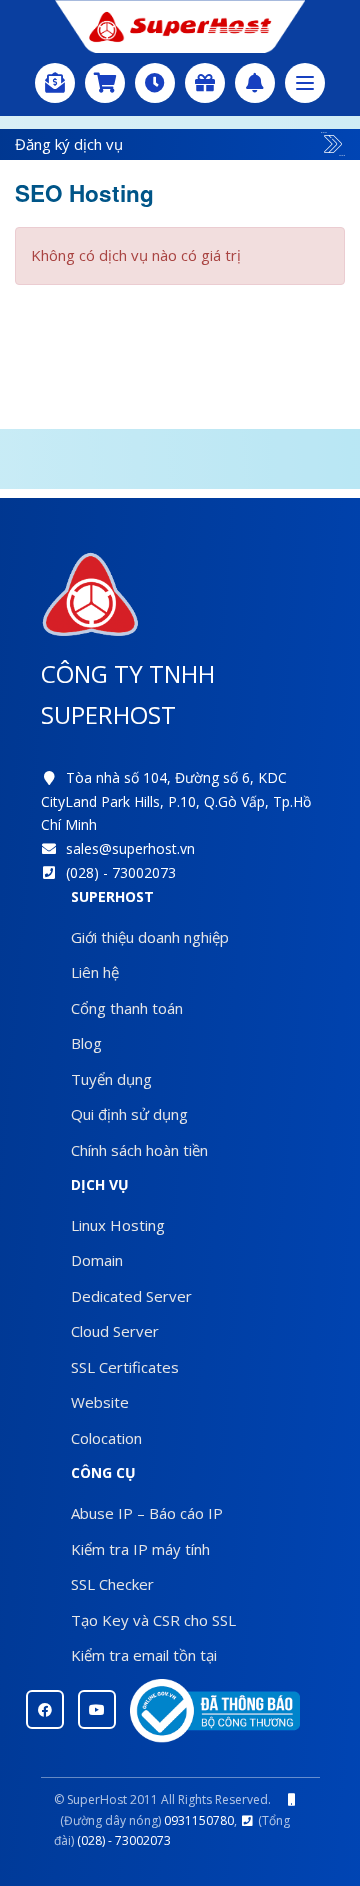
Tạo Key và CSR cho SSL (153, 1620)
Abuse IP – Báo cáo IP (147, 1513)
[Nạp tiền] (55, 83)
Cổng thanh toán (127, 1008)
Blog (86, 1043)
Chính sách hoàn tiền (139, 1150)
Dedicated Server (131, 1296)
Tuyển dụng (111, 1079)
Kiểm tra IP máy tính (140, 1549)
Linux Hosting (118, 1225)
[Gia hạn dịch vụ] (155, 83)
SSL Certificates (125, 1367)
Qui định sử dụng (129, 1114)
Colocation (106, 1438)
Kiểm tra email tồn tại (144, 1655)
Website (100, 1402)
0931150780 (199, 1820)
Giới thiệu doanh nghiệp (150, 937)
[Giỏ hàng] (105, 83)
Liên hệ (95, 972)
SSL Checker (112, 1584)
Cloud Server (115, 1331)
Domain (97, 1260)
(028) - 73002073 (121, 872)
